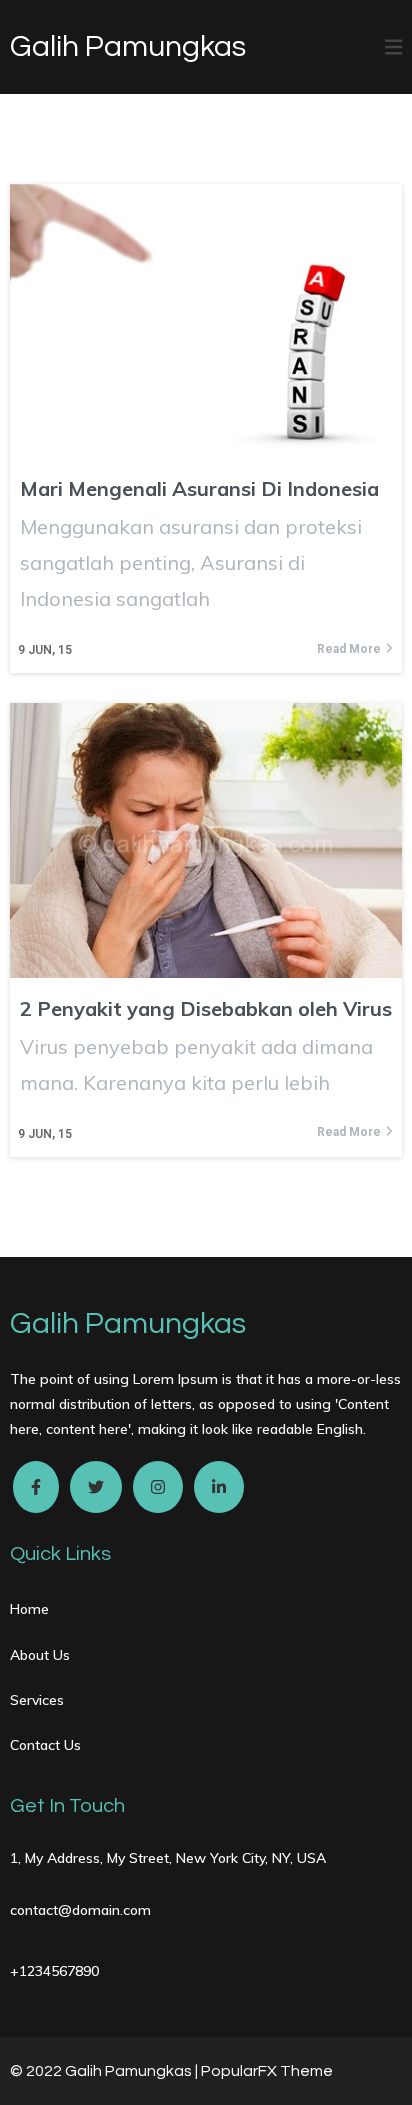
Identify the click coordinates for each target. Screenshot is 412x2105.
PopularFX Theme (267, 2071)
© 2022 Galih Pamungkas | (105, 2071)
